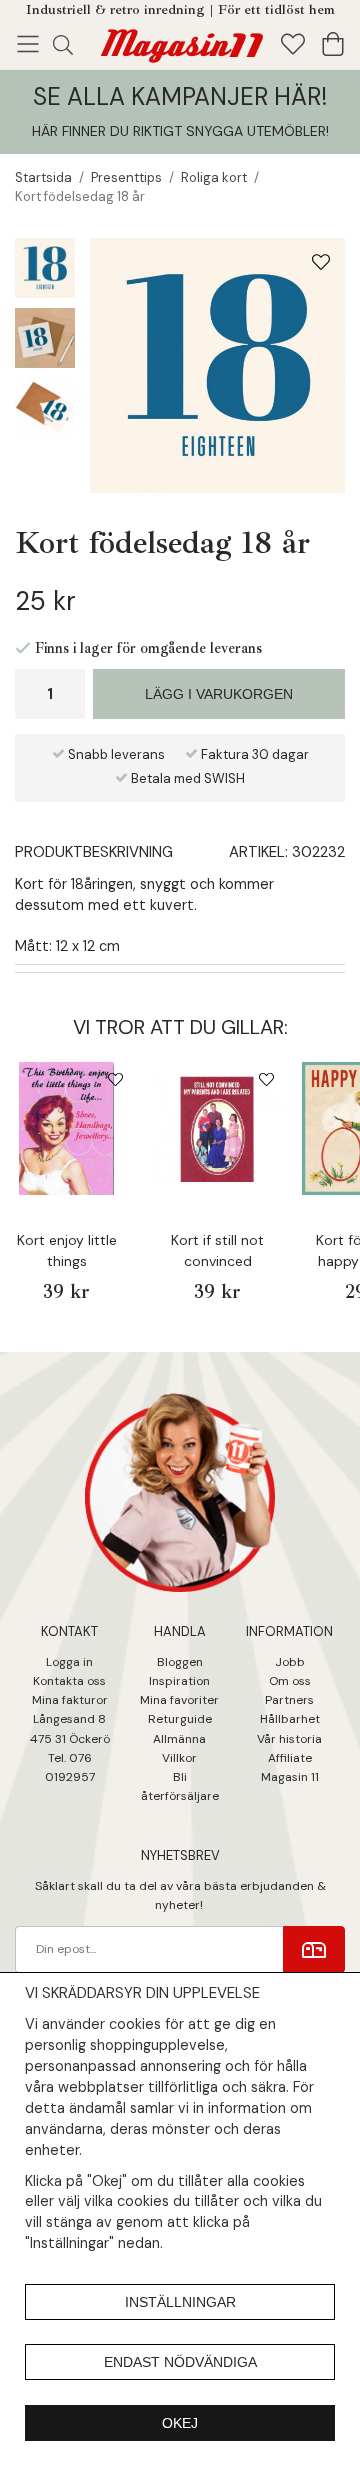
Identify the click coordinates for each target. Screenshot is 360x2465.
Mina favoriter (179, 1700)
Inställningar (180, 2302)
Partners (289, 1700)
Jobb (290, 1662)
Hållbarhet (290, 1719)
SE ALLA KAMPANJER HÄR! (180, 96)
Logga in (69, 1662)
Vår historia (289, 1739)
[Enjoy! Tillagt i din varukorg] (180, 42)
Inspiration (179, 1681)
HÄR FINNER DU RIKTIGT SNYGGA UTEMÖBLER (179, 131)
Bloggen (180, 1662)
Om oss (290, 1681)
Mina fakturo (67, 1700)
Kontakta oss (69, 1681)
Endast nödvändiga (180, 2362)
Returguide (180, 1719)
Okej (180, 2423)
